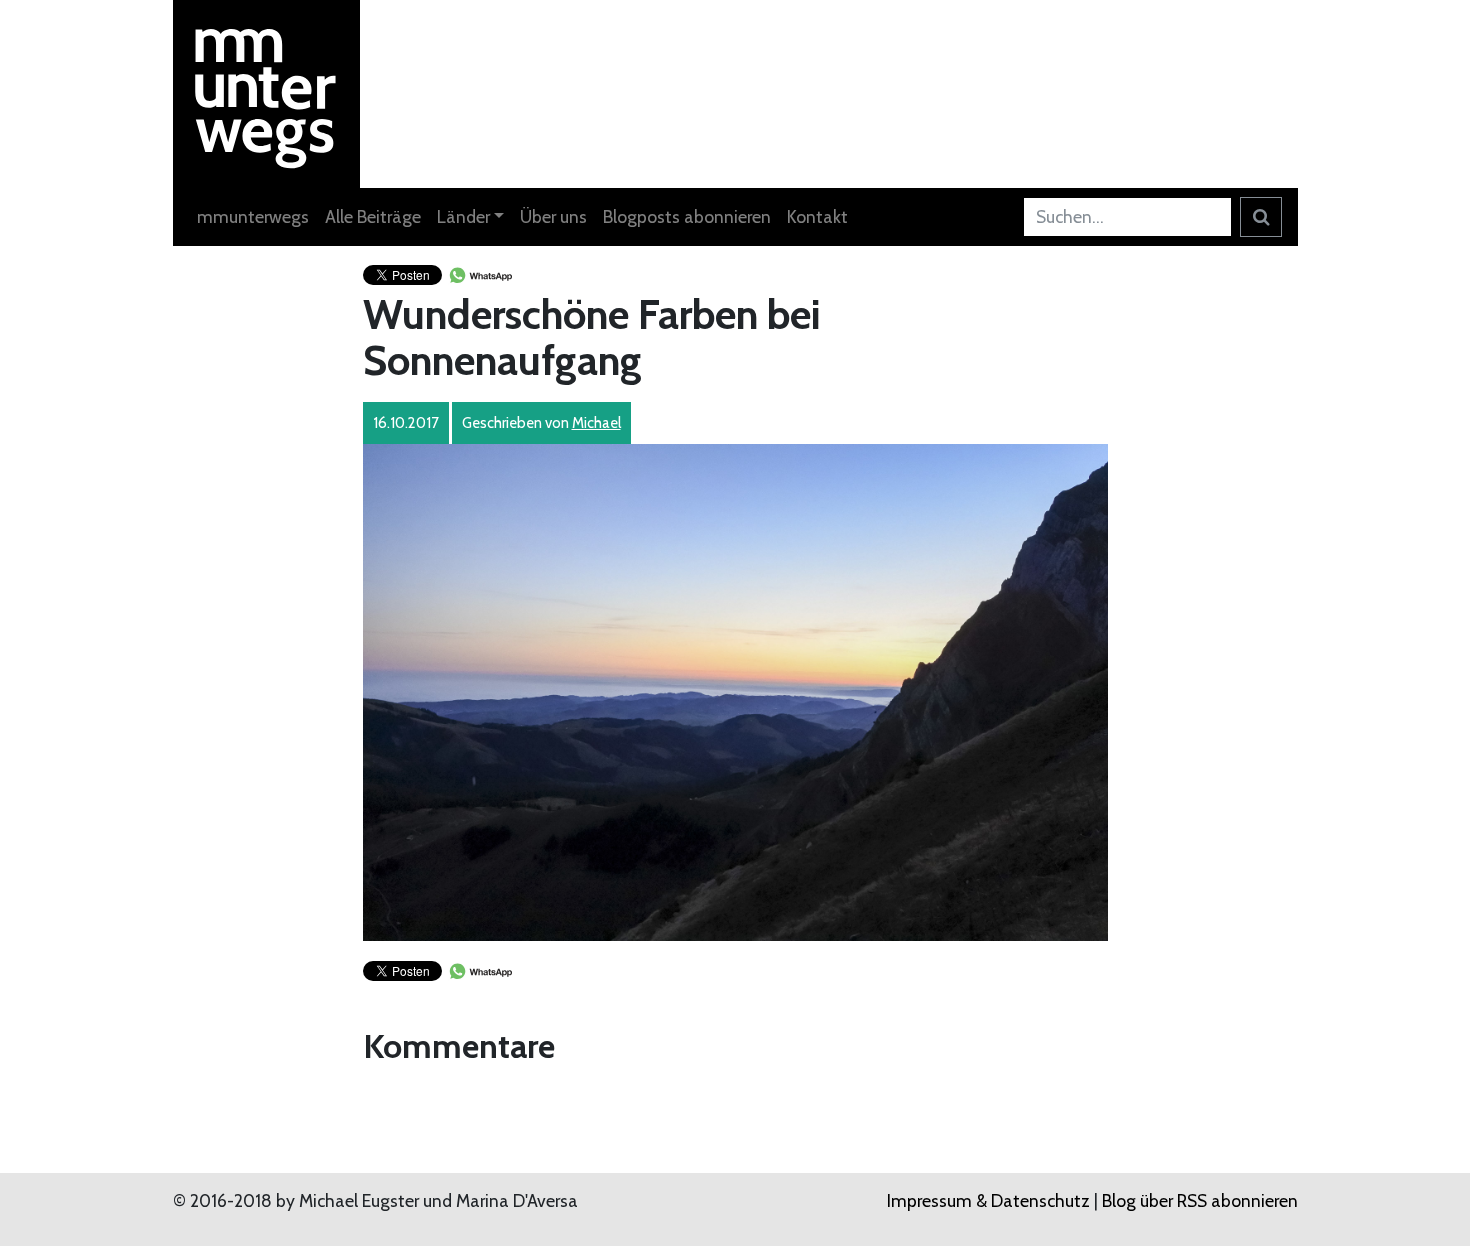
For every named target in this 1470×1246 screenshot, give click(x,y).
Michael (596, 423)
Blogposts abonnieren (687, 216)
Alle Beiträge (373, 216)
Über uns (553, 216)
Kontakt (817, 216)
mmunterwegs (253, 216)
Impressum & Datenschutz (988, 1200)
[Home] (267, 91)
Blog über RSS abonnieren (1200, 1200)
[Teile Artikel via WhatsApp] (480, 273)
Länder (463, 216)
